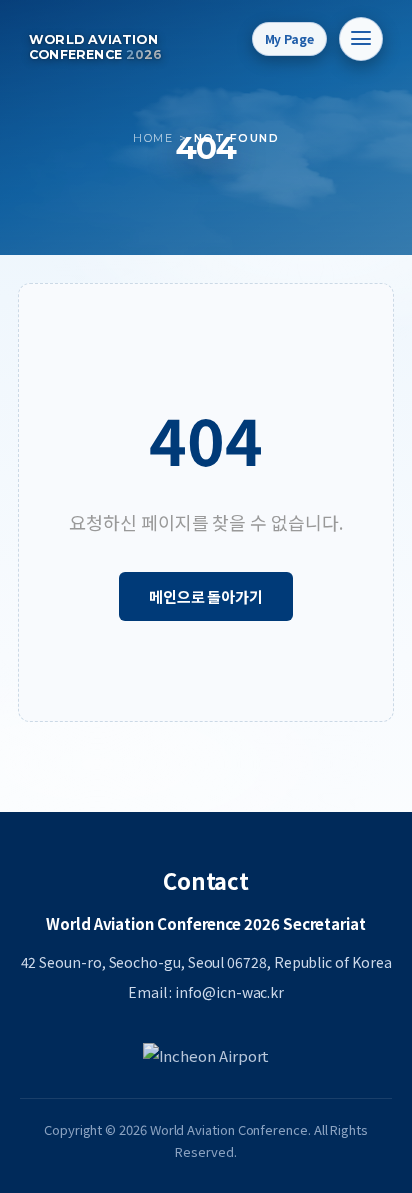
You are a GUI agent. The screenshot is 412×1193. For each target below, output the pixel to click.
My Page (289, 38)
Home (153, 138)
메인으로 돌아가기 (206, 596)
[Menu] (361, 39)
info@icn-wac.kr (229, 992)
